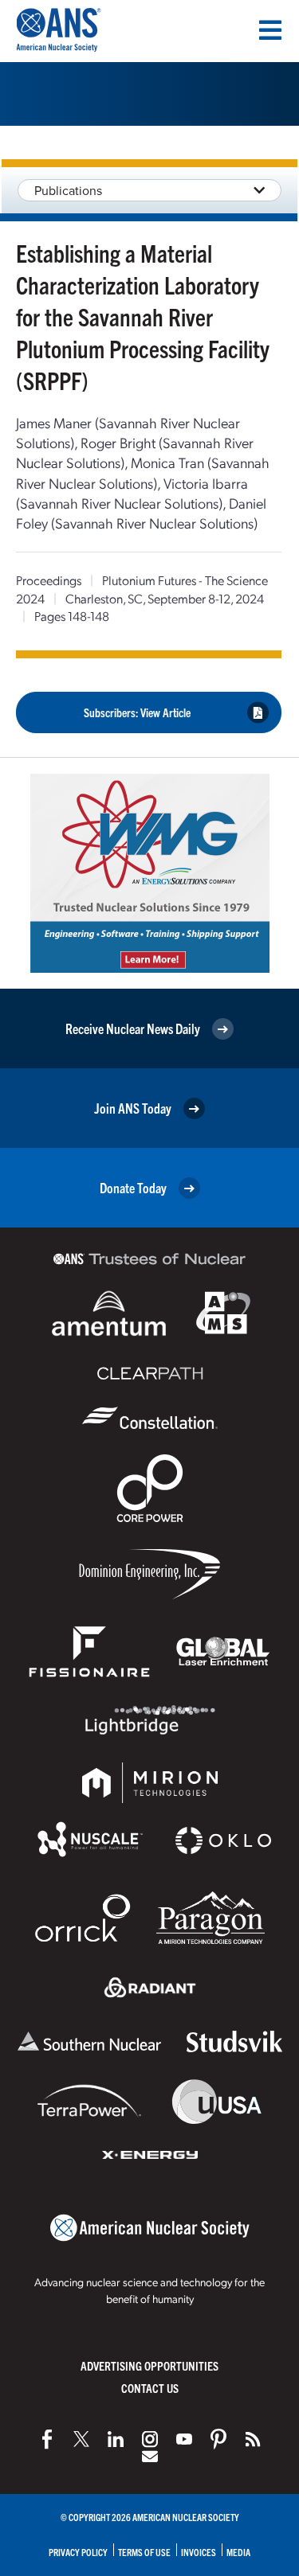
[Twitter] (81, 2439)
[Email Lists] (150, 2457)
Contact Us (150, 2388)
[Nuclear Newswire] (253, 2439)
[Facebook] (47, 2439)
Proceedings (49, 580)
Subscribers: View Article (137, 712)
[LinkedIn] (116, 2439)
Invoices (199, 2552)
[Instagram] (150, 2439)
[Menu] (270, 30)
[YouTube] (184, 2439)
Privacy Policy (78, 2552)
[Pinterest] (218, 2439)
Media (238, 2552)
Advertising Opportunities (149, 2365)
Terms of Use (144, 2552)
